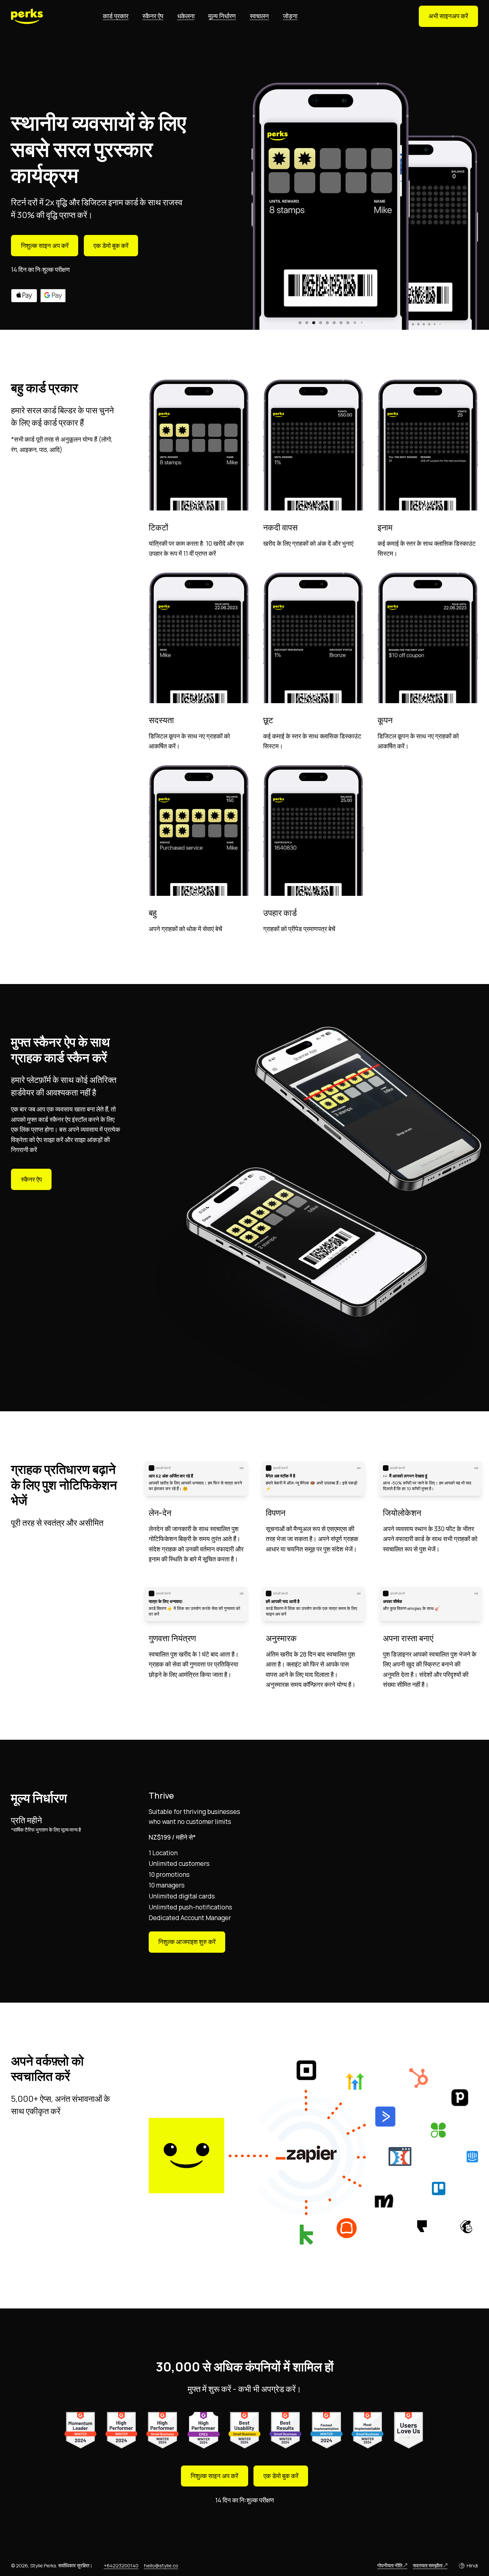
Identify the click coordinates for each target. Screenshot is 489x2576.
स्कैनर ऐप (153, 16)
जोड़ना (290, 16)
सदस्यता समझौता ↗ (430, 2565)
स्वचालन (259, 16)
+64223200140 (121, 2565)
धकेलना (186, 16)
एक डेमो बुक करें (111, 246)
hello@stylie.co (161, 2565)
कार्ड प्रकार (116, 16)
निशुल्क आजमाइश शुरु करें (187, 1942)
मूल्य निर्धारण (222, 16)
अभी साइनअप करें (448, 16)
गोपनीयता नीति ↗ (392, 2565)
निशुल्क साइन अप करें (45, 246)
